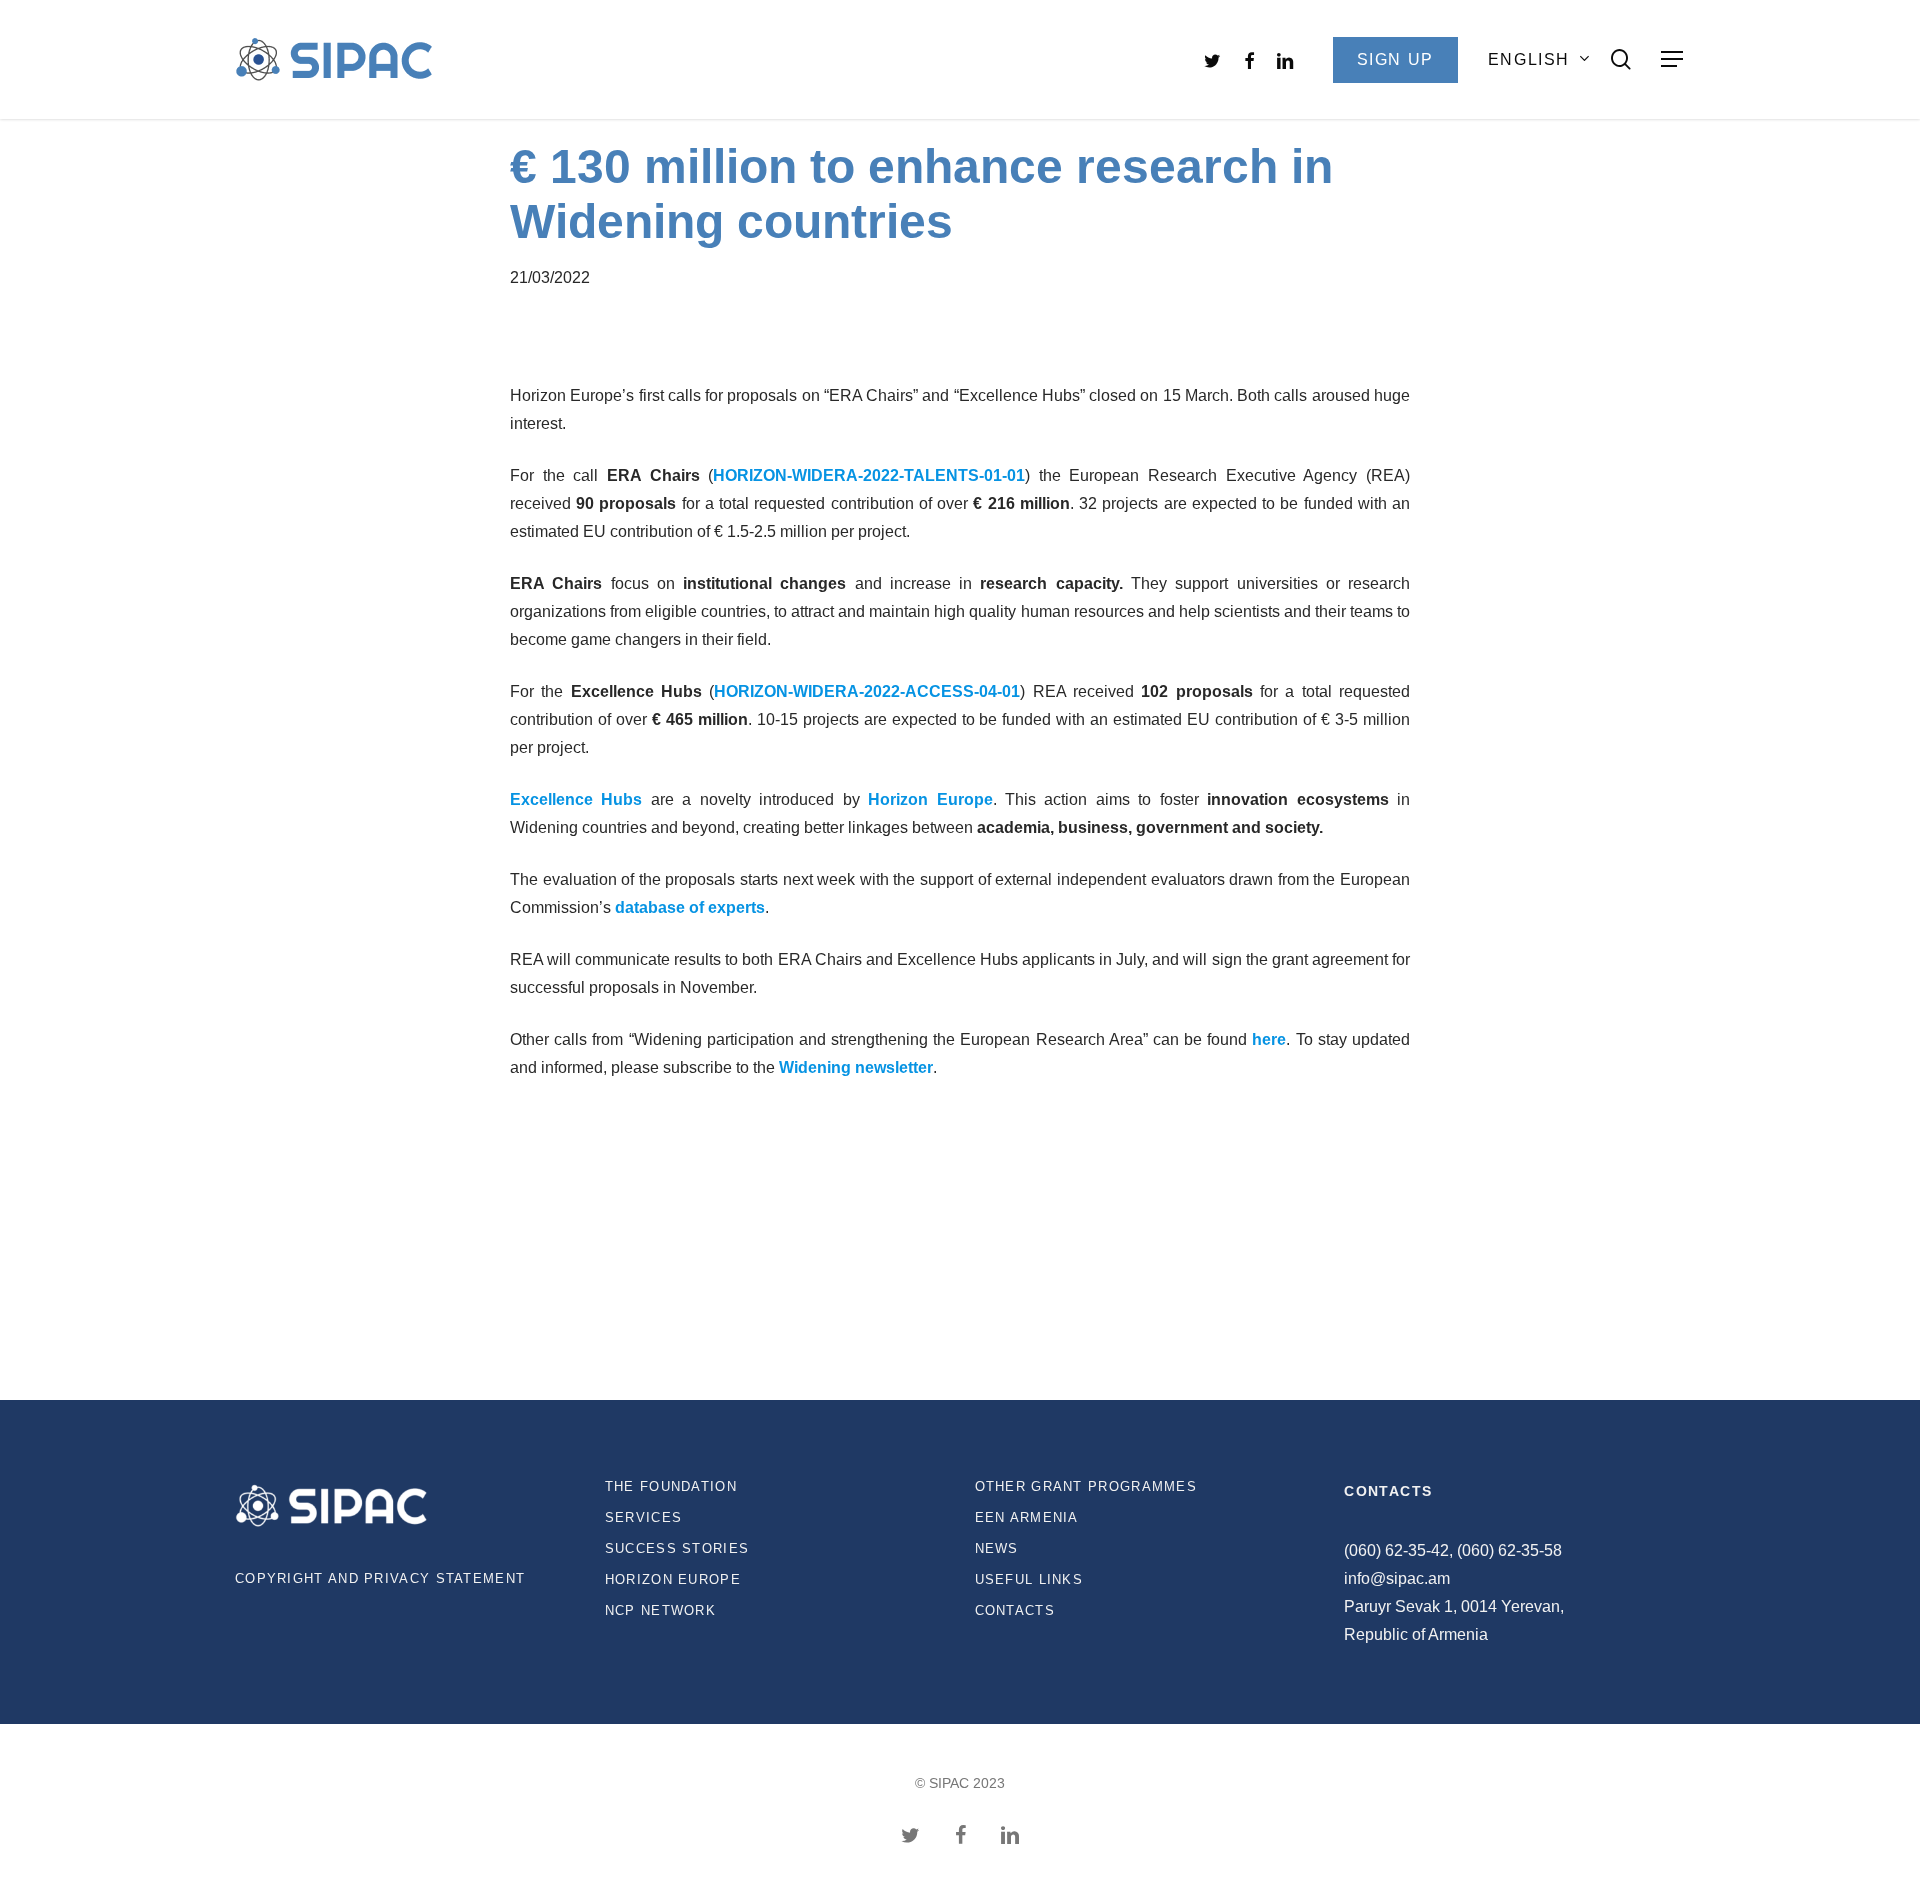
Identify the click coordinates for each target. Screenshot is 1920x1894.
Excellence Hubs (576, 799)
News (997, 1548)
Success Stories (677, 1548)
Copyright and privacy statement (380, 1578)
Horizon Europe (673, 1579)
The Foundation (671, 1486)
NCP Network (660, 1610)
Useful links (1029, 1579)
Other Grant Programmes (1086, 1486)
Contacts (1015, 1610)
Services (643, 1517)
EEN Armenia (1027, 1517)
